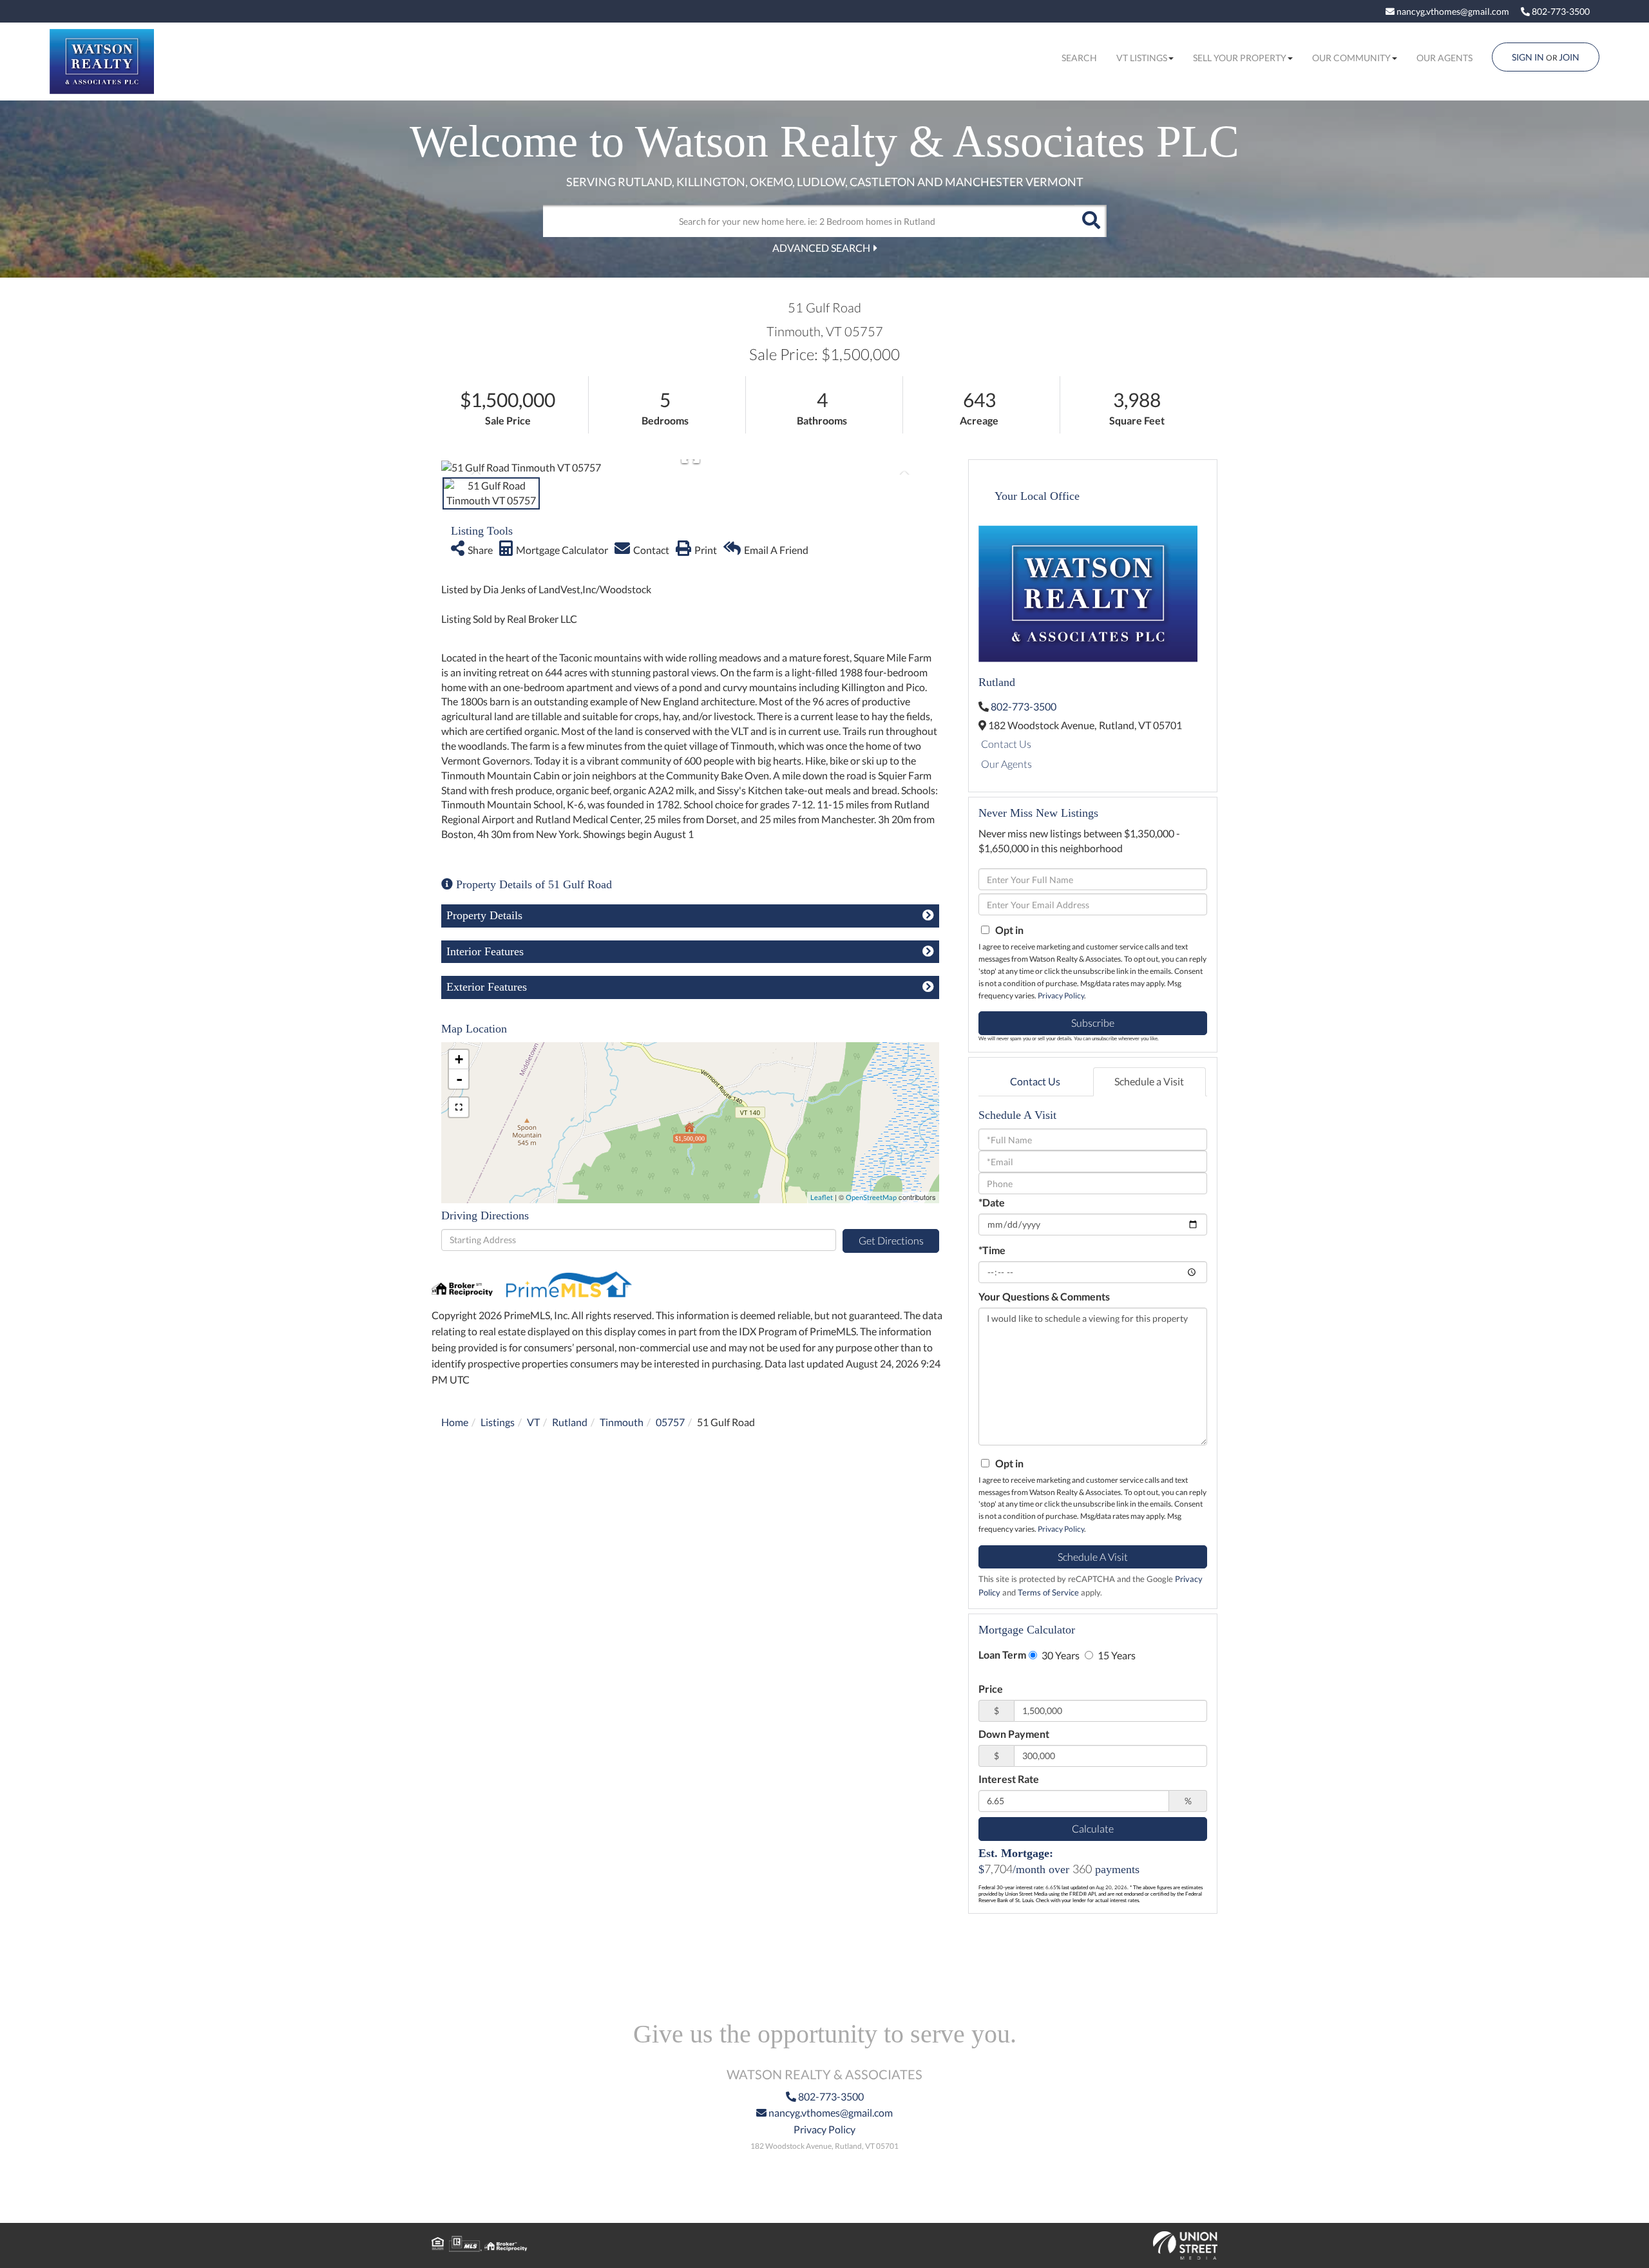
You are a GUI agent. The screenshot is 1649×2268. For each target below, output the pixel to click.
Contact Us (1006, 744)
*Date (992, 1202)
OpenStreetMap (871, 1197)
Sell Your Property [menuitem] (1240, 58)
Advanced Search (821, 248)
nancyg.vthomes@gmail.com (1452, 11)
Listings (498, 1422)
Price (991, 1689)
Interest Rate (1009, 1779)
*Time (992, 1250)
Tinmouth (622, 1422)
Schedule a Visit (1149, 1081)
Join (1569, 57)
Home (455, 1422)
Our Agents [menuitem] (1444, 58)
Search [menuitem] (1079, 58)
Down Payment (1014, 1734)
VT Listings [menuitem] (1142, 58)
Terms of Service (1048, 1592)
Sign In (1528, 57)
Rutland (570, 1422)
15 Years (1116, 1655)
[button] (1091, 221)
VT (533, 1422)
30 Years (1060, 1655)
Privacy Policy (1061, 996)
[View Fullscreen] (459, 1107)
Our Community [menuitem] (1351, 58)
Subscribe (1093, 1023)
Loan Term (1002, 1654)
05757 (670, 1422)
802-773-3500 (1560, 11)
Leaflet (822, 1197)
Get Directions (891, 1240)
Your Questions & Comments (1044, 1296)
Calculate (1093, 1828)
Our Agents (1006, 764)
